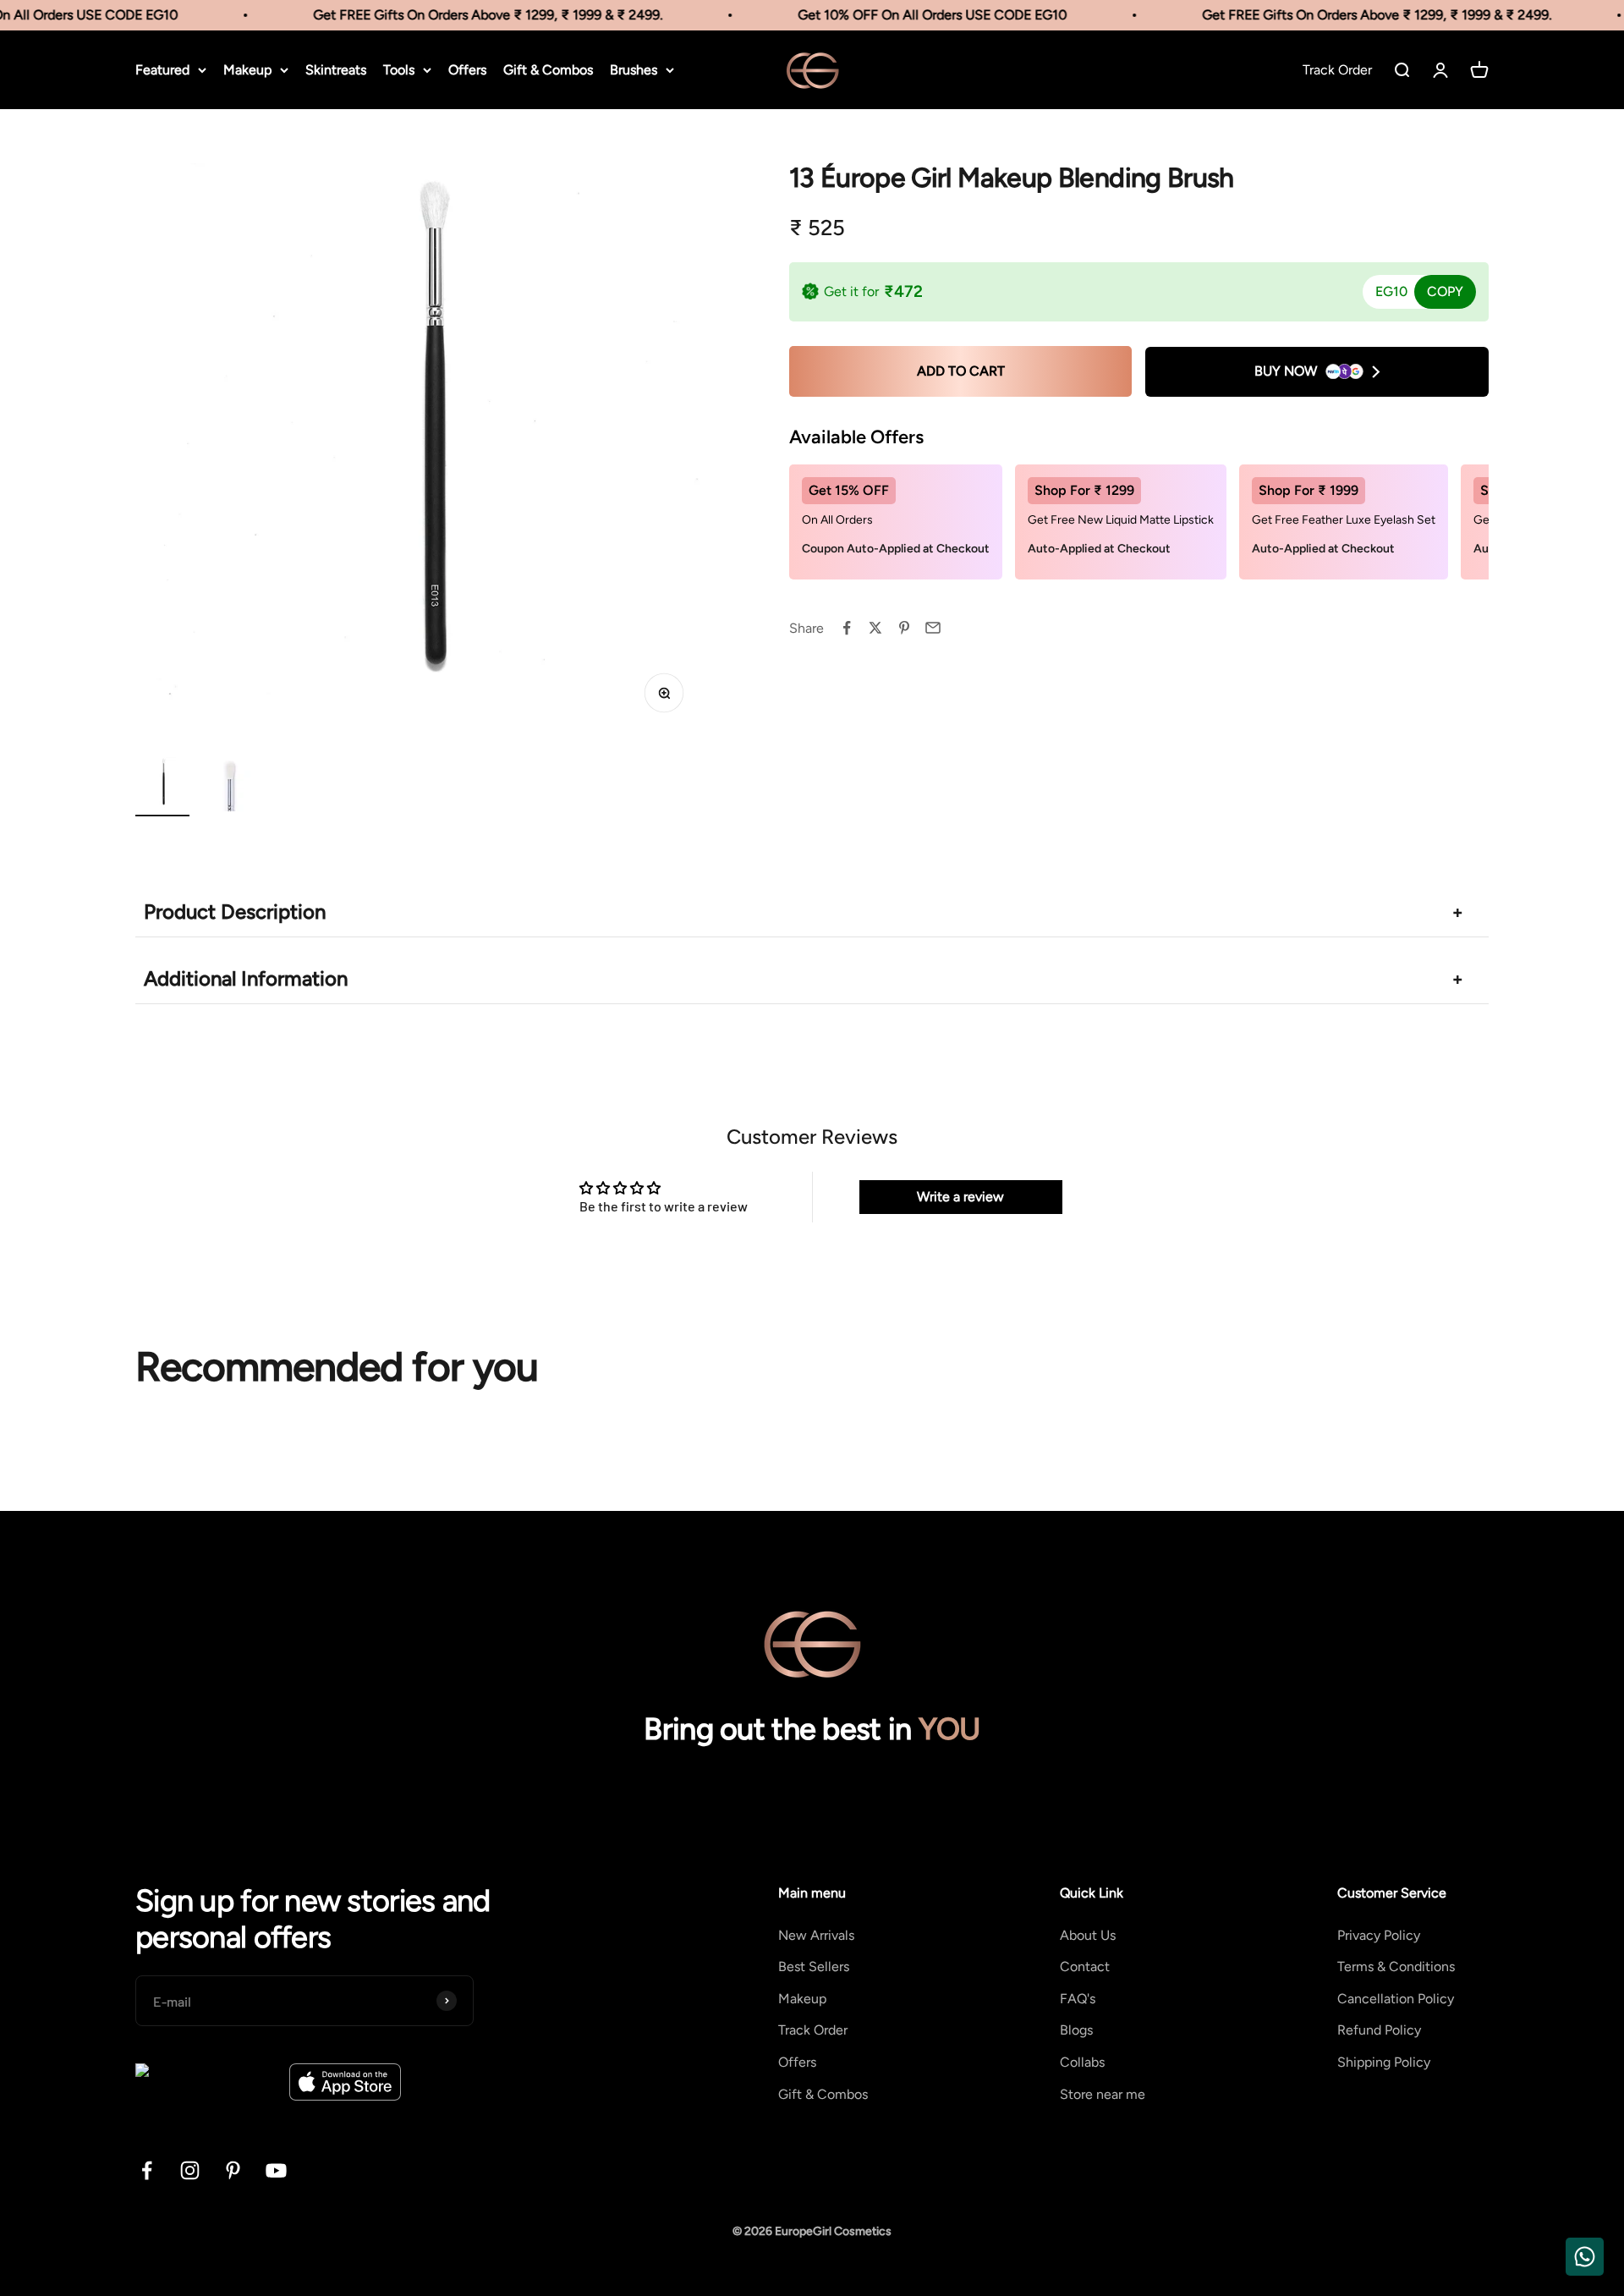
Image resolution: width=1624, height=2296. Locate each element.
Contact (1085, 1966)
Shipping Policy (1384, 2062)
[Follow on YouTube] (276, 2170)
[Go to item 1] (162, 787)
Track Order (813, 2030)
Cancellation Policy (1396, 1999)
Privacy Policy (1379, 1935)
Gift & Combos (548, 70)
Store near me (1103, 2094)
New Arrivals (816, 1935)
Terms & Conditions (1396, 1966)
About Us (1088, 1935)
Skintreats (336, 70)
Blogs (1076, 2030)
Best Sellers (814, 1966)
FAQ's (1078, 1999)
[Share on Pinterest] (904, 628)
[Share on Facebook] (847, 628)
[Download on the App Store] (345, 2082)
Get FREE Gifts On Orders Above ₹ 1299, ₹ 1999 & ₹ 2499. (468, 15)
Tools (399, 70)
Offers (467, 70)
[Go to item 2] (230, 787)
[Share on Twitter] (875, 628)
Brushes (634, 70)
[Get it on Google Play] (206, 2082)
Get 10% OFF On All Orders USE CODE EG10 (913, 15)
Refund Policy (1379, 2030)
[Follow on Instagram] (190, 2170)
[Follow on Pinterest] (233, 2170)
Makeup (247, 70)
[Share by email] (933, 628)
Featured (162, 70)
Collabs (1082, 2062)
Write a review (960, 1197)
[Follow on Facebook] (147, 2170)
